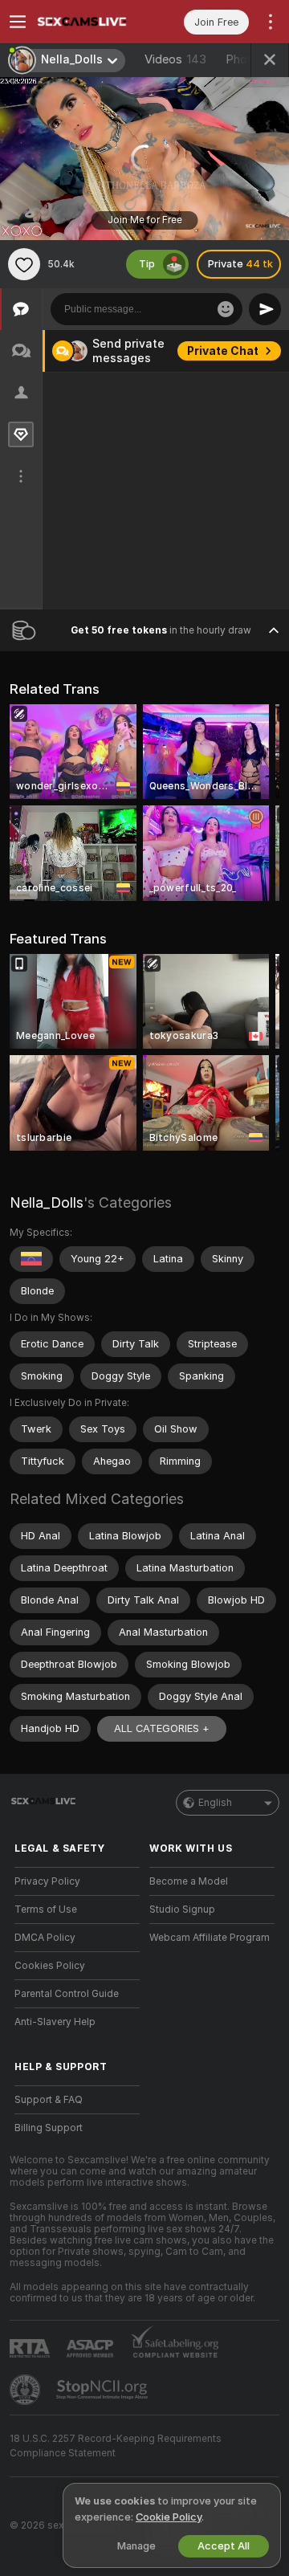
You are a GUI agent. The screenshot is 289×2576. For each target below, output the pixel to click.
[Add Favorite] (24, 264)
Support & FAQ (49, 2100)
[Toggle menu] (18, 22)
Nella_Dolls (47, 1202)
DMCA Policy (45, 1938)
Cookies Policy (50, 1966)
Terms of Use (46, 1910)
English (215, 1803)
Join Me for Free (145, 220)
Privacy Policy (47, 1881)
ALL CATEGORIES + (162, 1728)
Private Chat (223, 351)
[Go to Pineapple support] (26, 2390)
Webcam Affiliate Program (210, 1938)
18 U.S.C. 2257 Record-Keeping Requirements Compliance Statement (116, 2446)
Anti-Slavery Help (55, 2022)
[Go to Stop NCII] (104, 2390)
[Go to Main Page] (90, 22)
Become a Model (189, 1881)
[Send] (265, 309)
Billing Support (49, 2128)
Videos (175, 59)
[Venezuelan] (31, 1259)
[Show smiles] (226, 309)
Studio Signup (182, 1910)
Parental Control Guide (67, 1994)
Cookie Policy (169, 2517)
